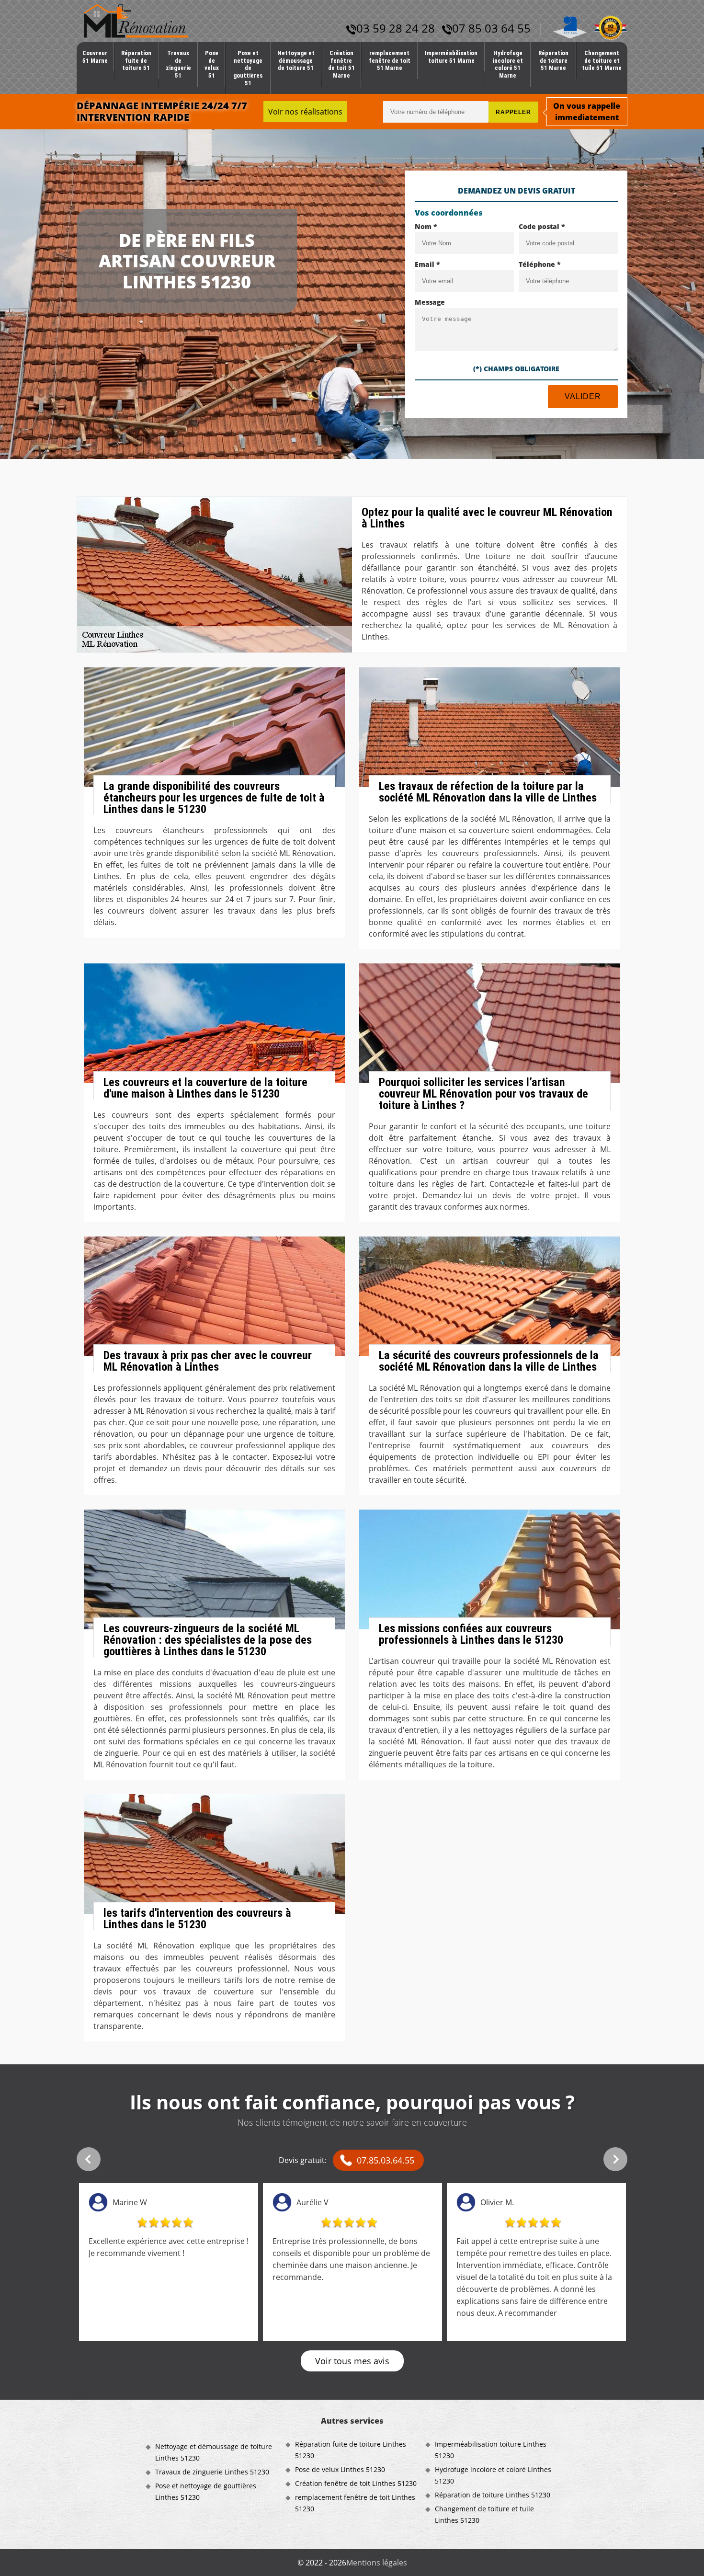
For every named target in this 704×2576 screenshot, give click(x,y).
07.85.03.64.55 (386, 2160)
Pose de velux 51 (212, 64)
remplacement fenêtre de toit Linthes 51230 (355, 2503)
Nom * (426, 226)
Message (430, 302)
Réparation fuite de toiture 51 (136, 60)
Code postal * (542, 226)
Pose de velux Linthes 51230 (340, 2469)
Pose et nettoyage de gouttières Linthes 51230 (206, 2491)
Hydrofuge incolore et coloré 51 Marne (508, 64)
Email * (427, 264)
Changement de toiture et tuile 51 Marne (602, 60)
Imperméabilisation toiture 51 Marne (451, 57)
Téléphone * (540, 264)
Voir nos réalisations (305, 112)
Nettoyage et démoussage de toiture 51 (296, 60)
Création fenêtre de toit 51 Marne (341, 64)
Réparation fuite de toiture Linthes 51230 (351, 2450)
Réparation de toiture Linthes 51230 (493, 2495)
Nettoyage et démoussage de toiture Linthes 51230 (214, 2452)
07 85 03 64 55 (491, 28)
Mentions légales (377, 2563)
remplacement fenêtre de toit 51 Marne (390, 60)
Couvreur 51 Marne (95, 57)
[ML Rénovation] (136, 20)
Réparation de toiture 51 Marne (553, 60)
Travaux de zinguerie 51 (178, 64)
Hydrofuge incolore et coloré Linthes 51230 (493, 2475)
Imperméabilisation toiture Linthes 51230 (491, 2450)
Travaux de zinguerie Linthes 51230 (212, 2472)
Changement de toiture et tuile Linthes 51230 (484, 2514)
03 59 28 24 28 (396, 28)
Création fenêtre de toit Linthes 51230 (356, 2483)
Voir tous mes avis (352, 2361)
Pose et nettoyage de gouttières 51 (248, 68)
